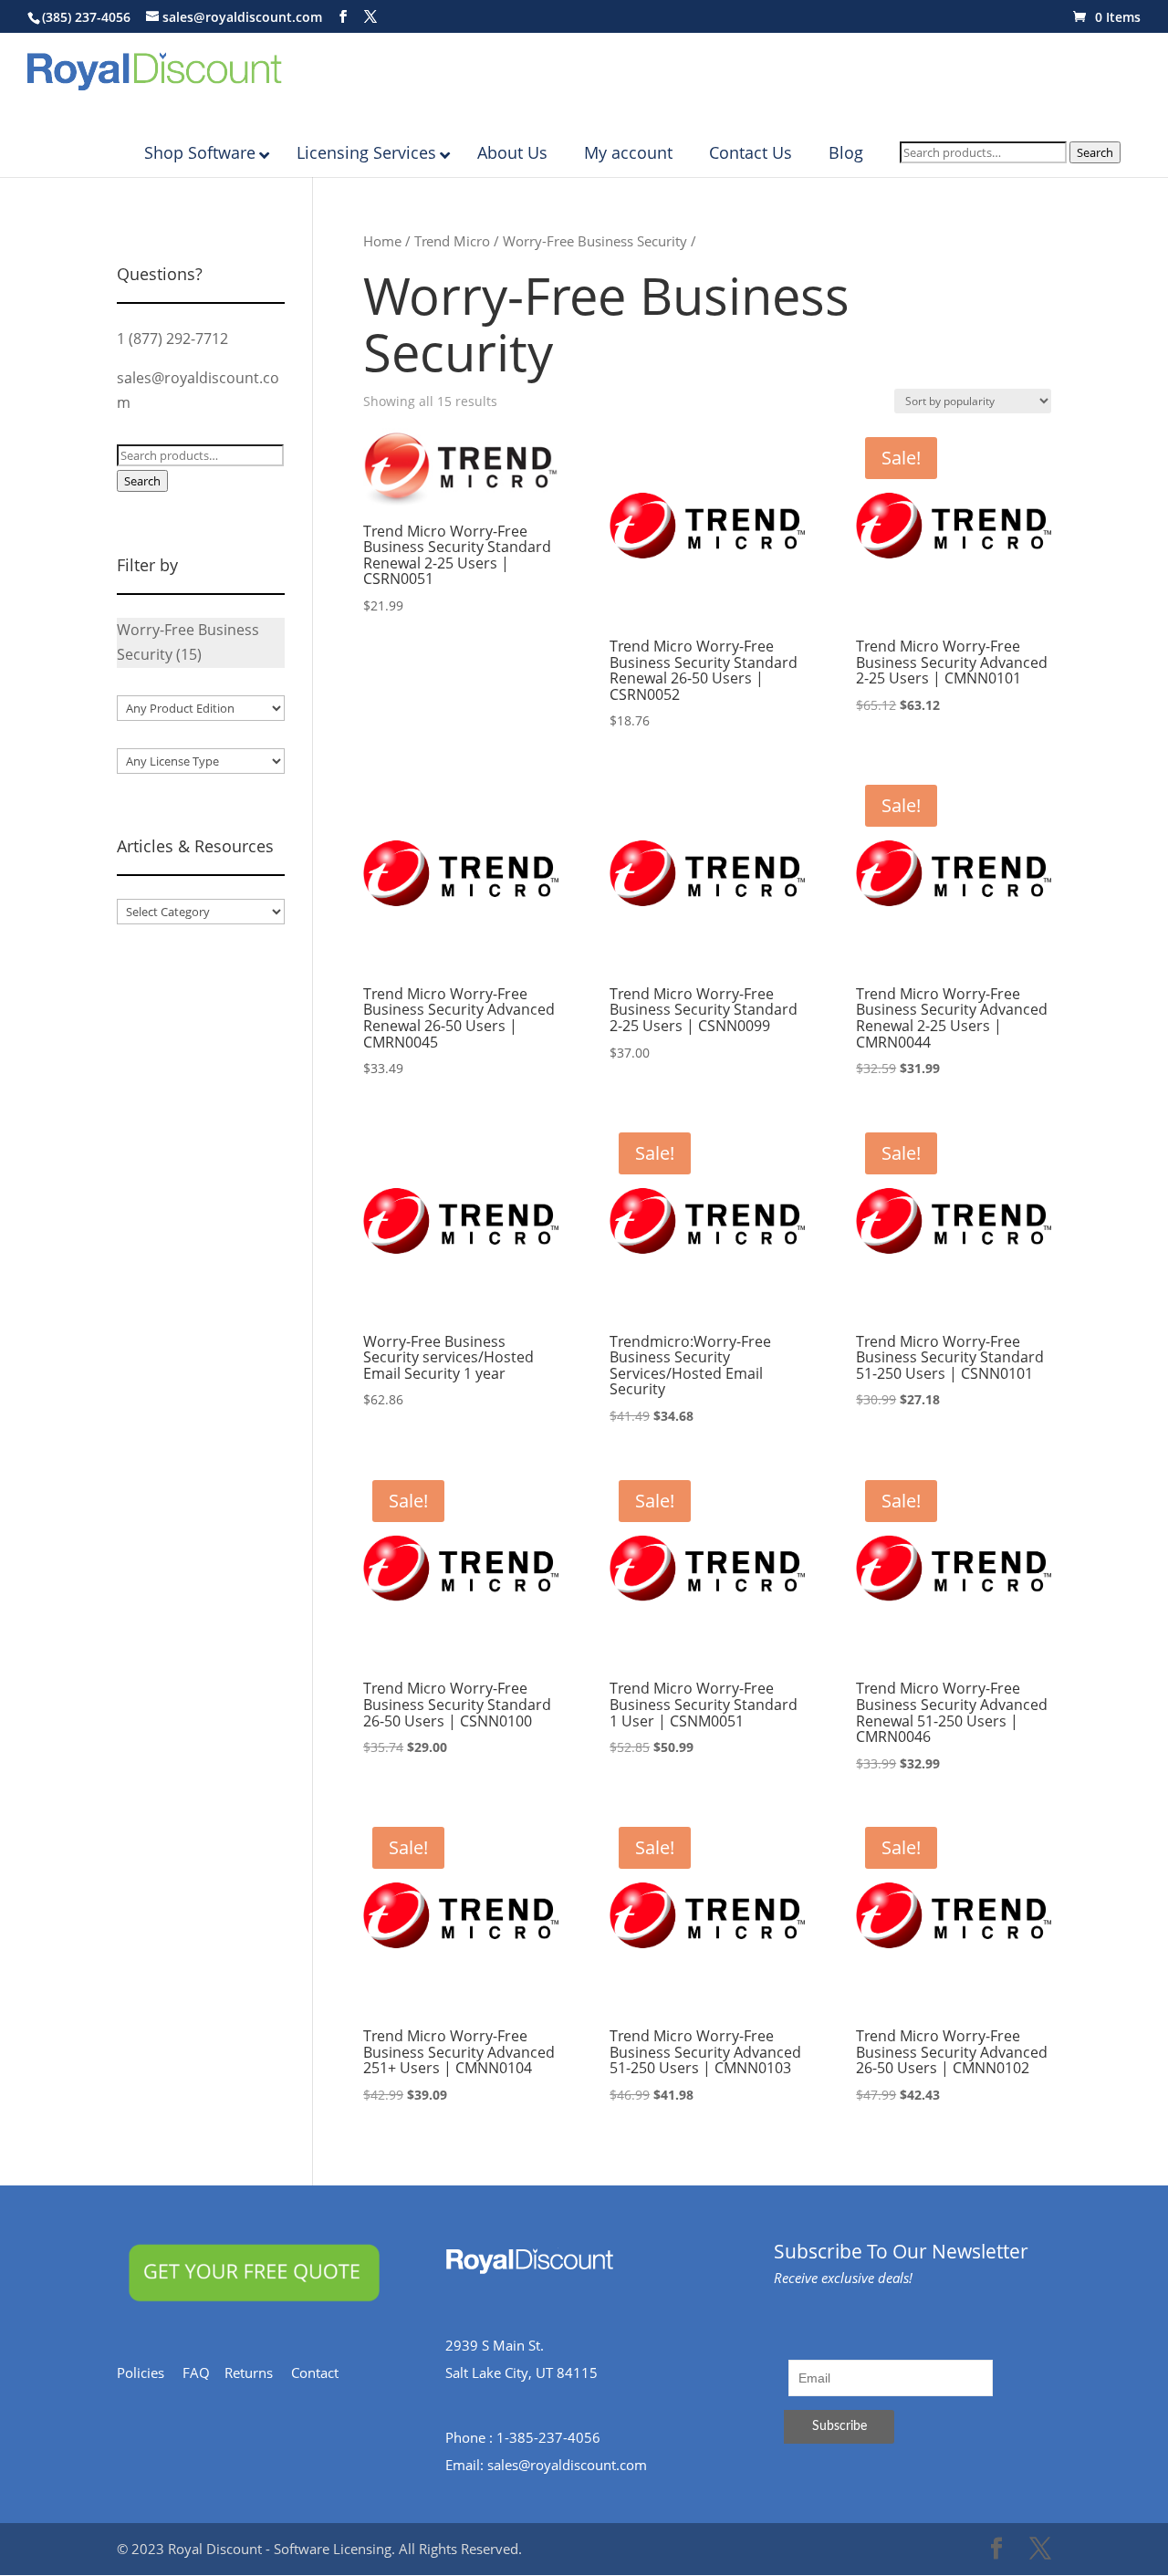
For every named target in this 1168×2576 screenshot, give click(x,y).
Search (1095, 152)
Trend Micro (452, 241)
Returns (258, 2373)
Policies (150, 2373)
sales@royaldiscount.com (567, 2465)
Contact (324, 2373)
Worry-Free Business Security (595, 241)
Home (382, 241)
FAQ (203, 2373)
